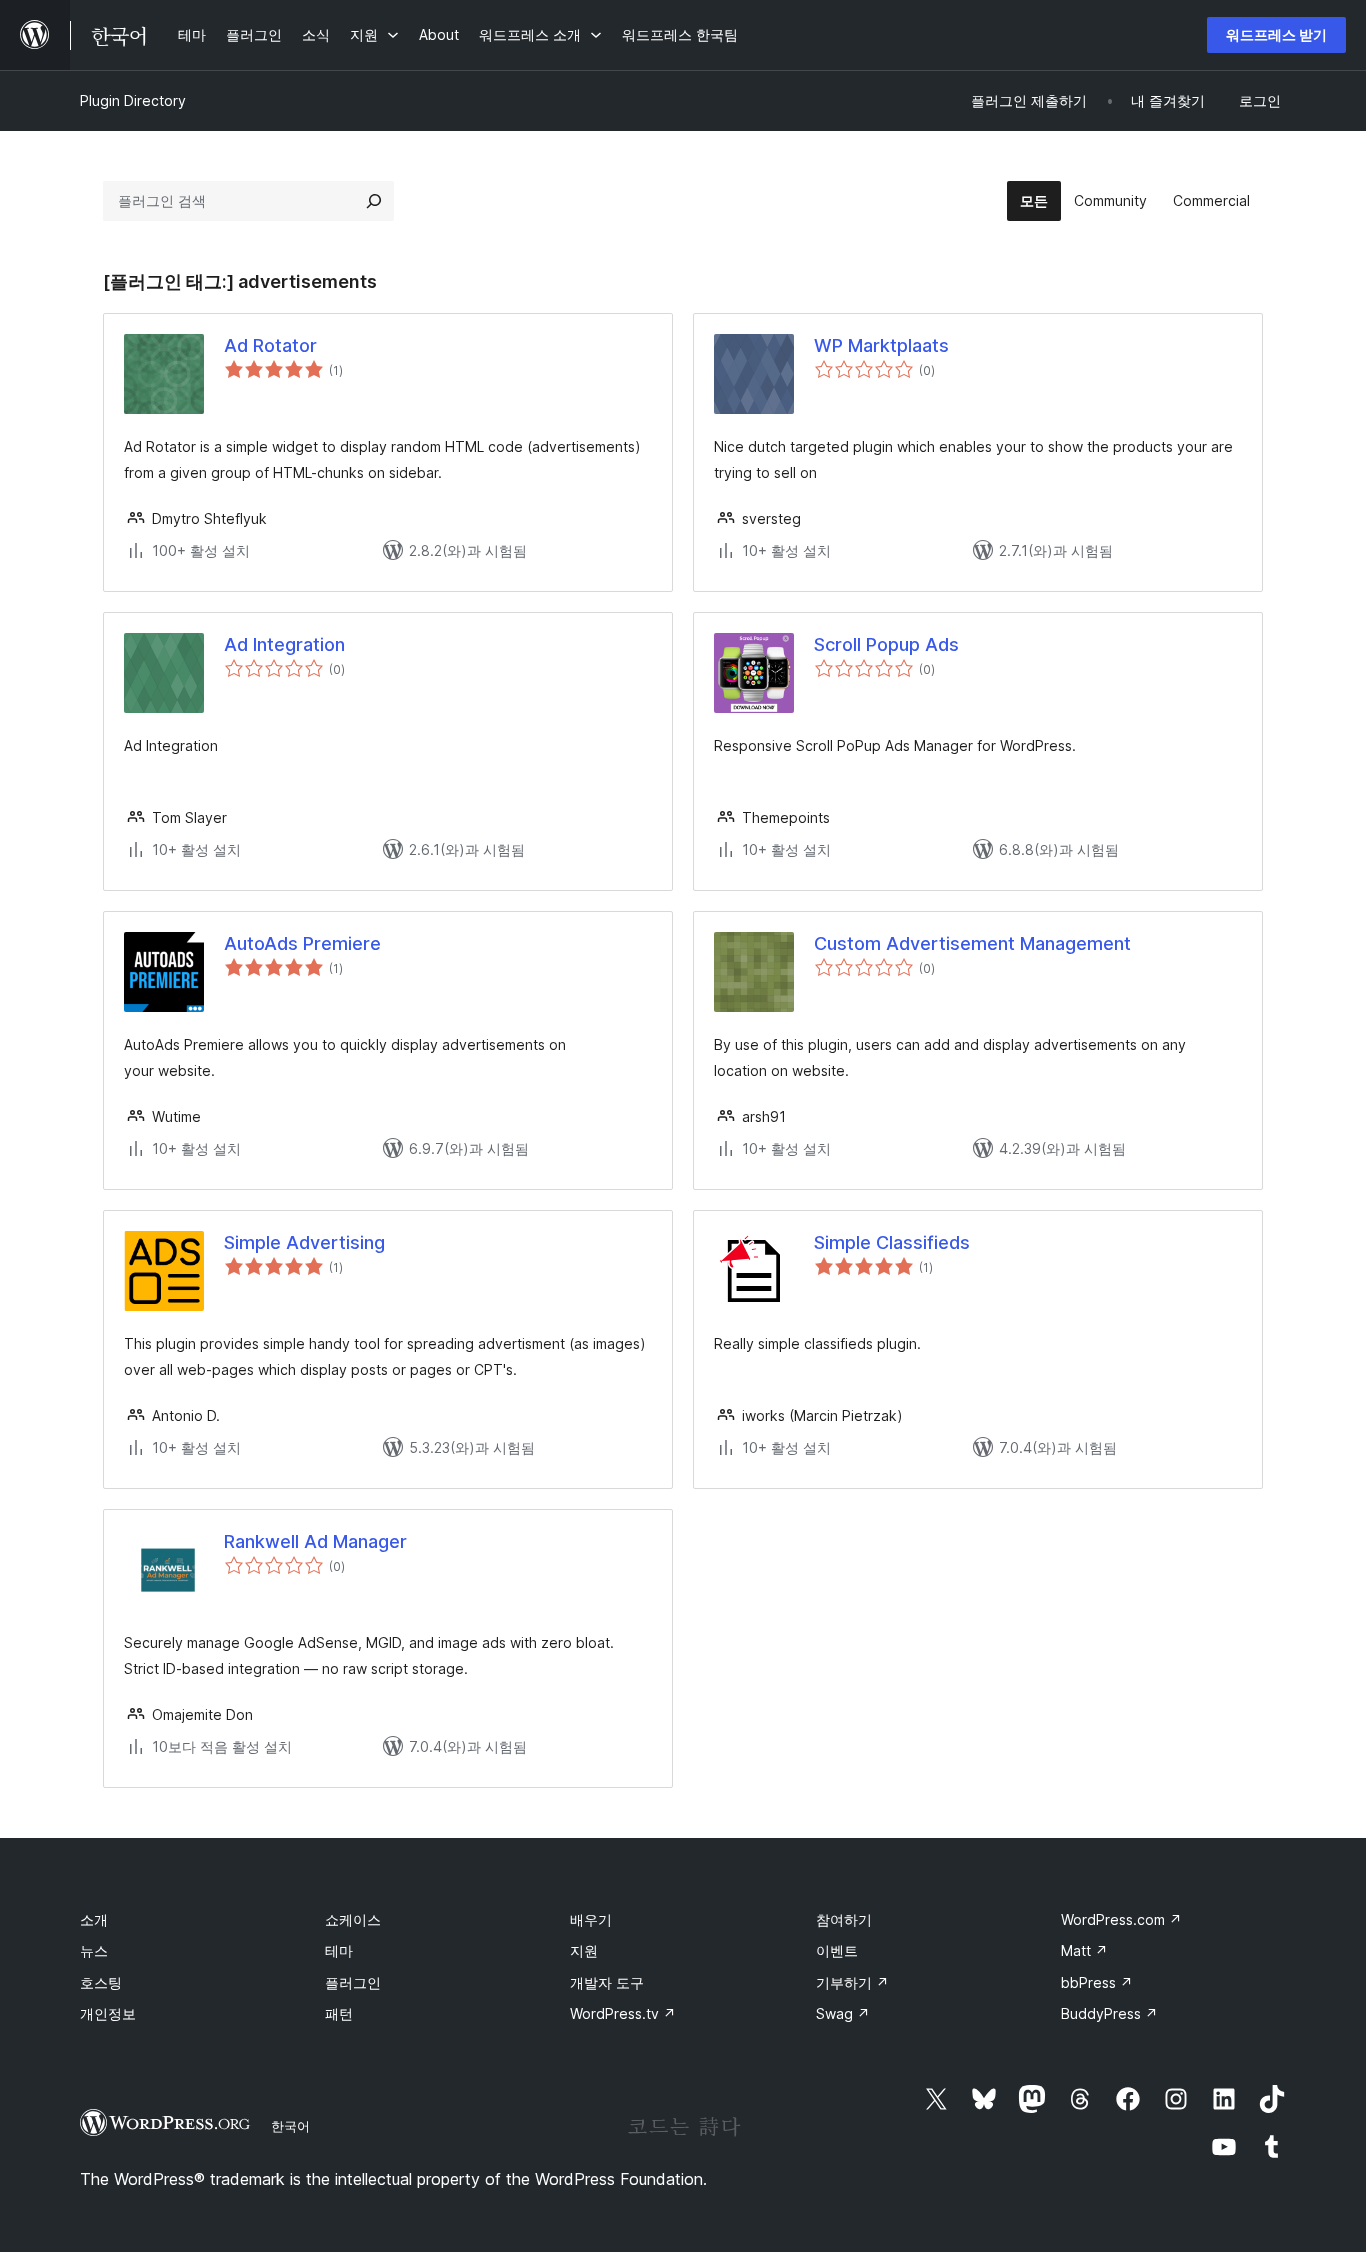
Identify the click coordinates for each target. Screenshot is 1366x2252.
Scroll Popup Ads (886, 644)
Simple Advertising (304, 1242)
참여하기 (844, 1919)
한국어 (290, 2126)
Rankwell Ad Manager (315, 1541)
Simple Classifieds (892, 1242)
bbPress (1097, 1982)
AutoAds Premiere (302, 943)
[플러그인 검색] (374, 201)
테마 (339, 1950)
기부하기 (852, 1982)
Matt (1084, 1950)
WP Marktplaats (881, 345)
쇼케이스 (353, 1919)
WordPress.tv (623, 2013)
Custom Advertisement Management (972, 943)
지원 (584, 1950)
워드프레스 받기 (1276, 34)
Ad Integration (284, 644)
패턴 (339, 2013)
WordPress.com (1121, 1919)
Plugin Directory (133, 100)
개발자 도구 (607, 1982)
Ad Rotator (270, 345)
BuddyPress (1109, 2013)
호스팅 (101, 1982)
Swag (843, 2013)
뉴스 (94, 1950)
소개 (94, 1919)
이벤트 (837, 1950)
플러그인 (353, 1982)
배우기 (591, 1919)
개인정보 (108, 2013)
